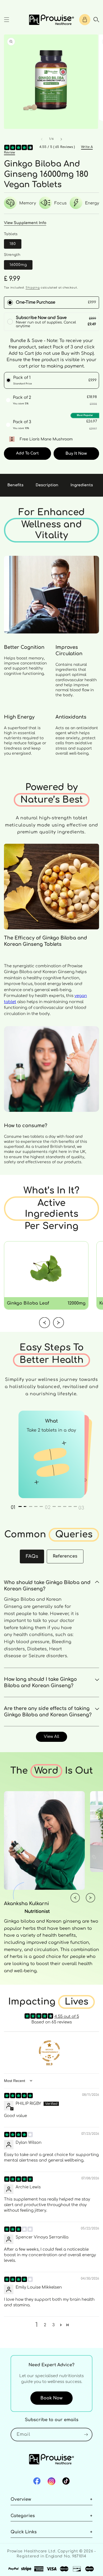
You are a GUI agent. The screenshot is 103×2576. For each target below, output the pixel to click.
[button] (7, 20)
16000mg (18, 265)
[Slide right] (61, 139)
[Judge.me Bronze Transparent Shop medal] (49, 2051)
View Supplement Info (25, 223)
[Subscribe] (86, 2435)
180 (13, 244)
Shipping (33, 288)
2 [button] (45, 2325)
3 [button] (53, 2325)
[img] (18, 2096)
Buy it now (76, 454)
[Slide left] (42, 139)
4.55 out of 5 (67, 2017)
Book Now (51, 2398)
